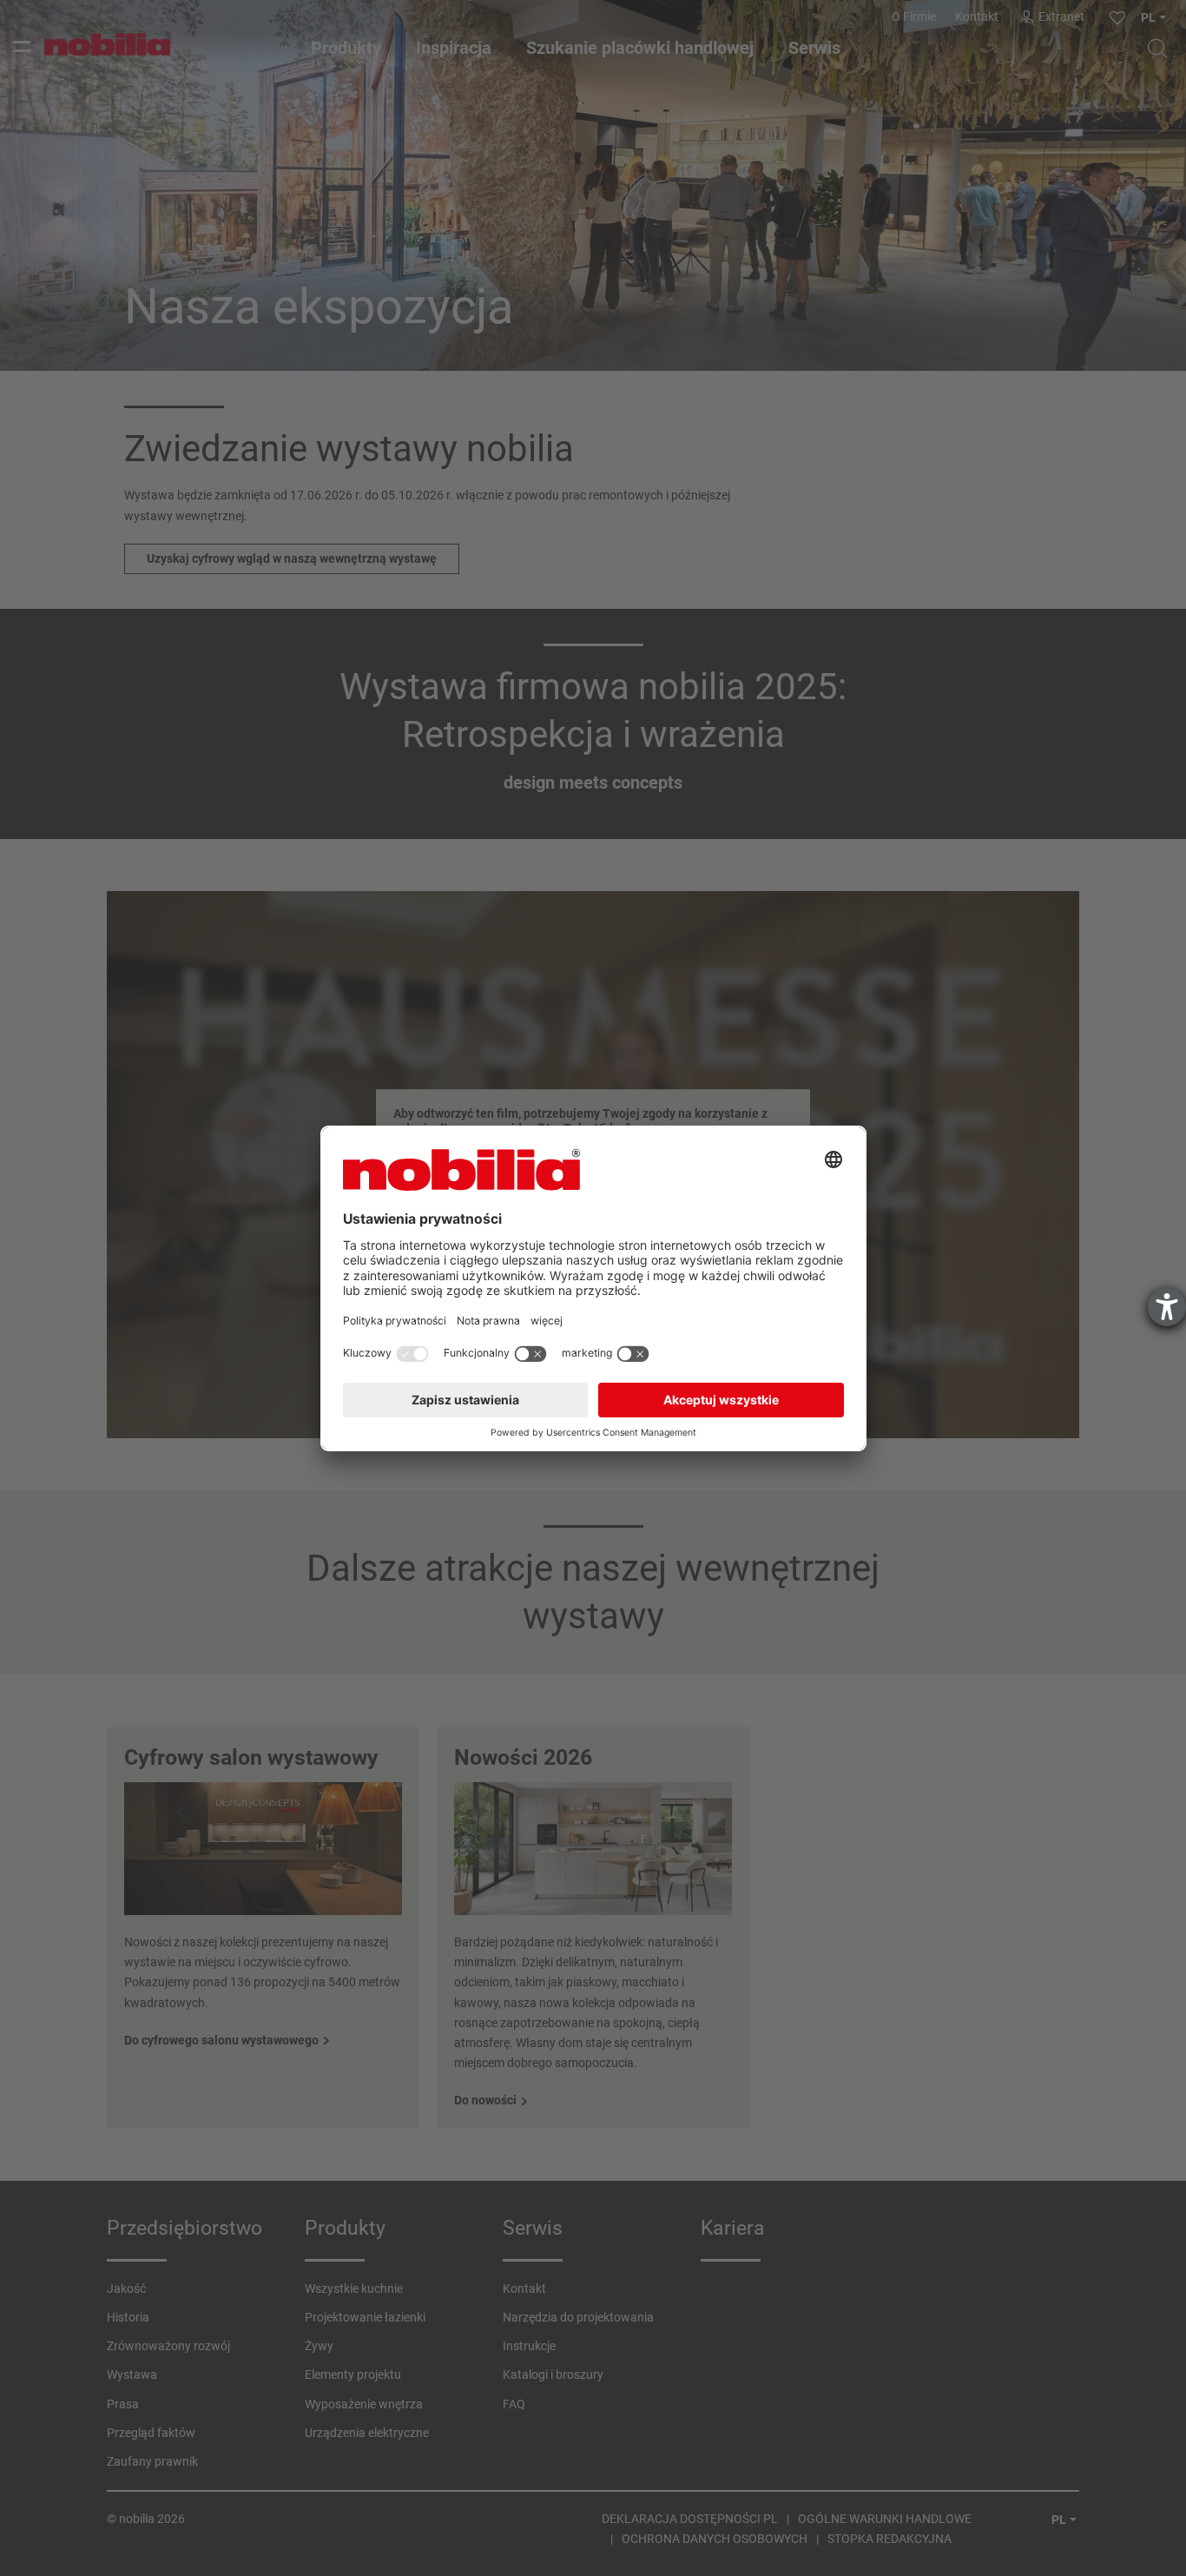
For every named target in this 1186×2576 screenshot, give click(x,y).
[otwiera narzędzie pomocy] (1167, 1307)
